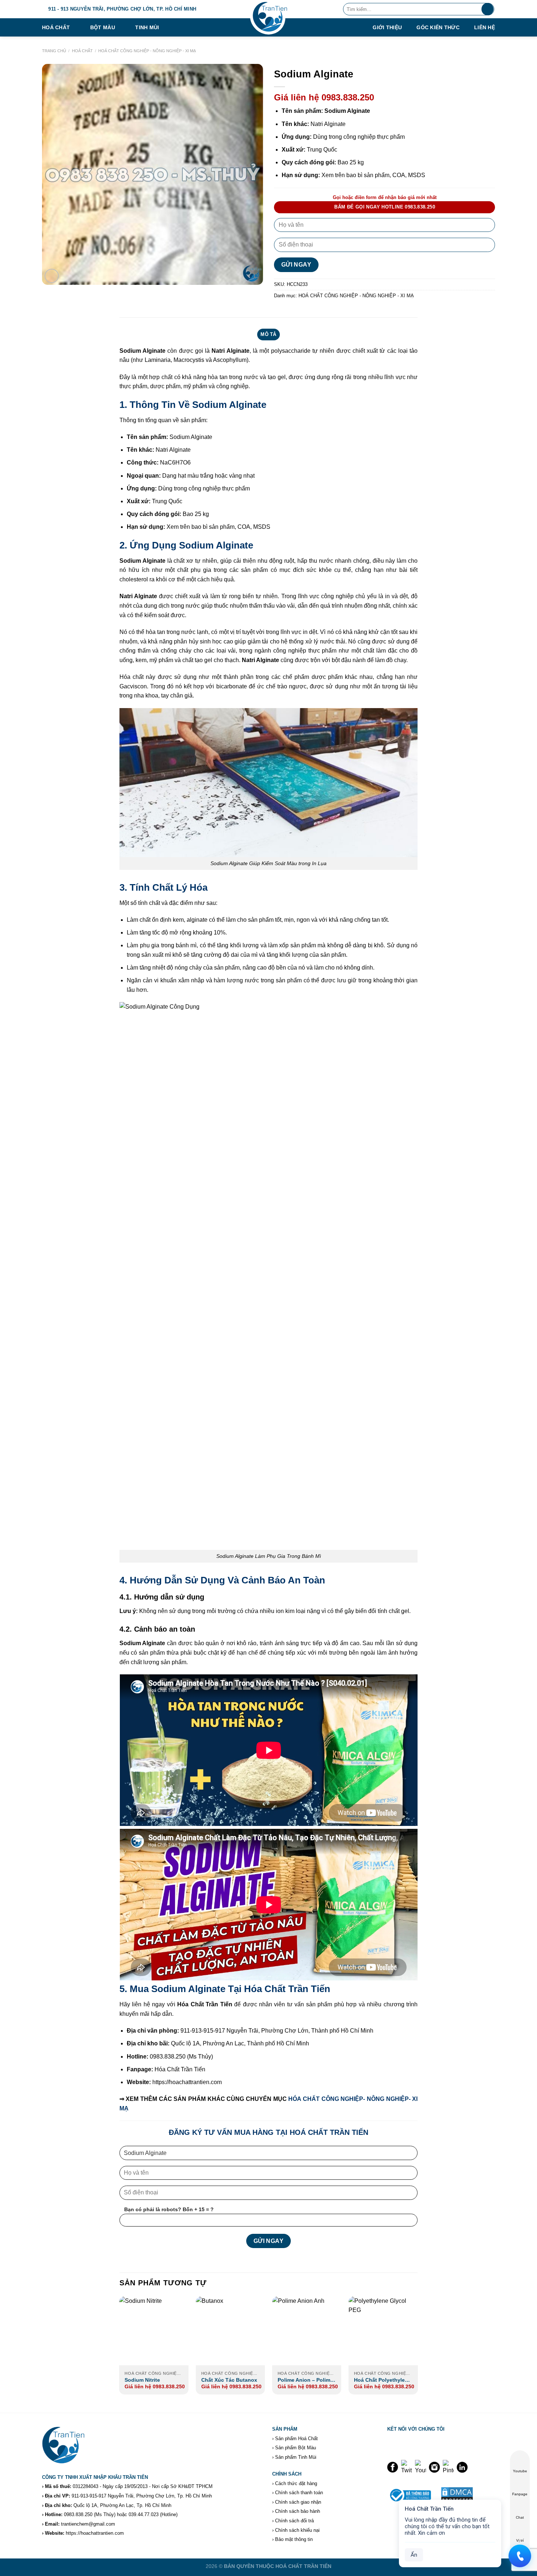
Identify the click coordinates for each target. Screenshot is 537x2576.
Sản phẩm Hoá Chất (296, 2439)
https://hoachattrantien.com (95, 2533)
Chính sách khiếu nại (297, 2530)
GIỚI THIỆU (387, 28)
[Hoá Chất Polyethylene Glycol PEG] (383, 2331)
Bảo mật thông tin (294, 2539)
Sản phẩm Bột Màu (296, 2448)
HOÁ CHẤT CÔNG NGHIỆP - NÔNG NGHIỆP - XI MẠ (147, 51)
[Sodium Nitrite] (154, 2331)
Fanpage (520, 2494)
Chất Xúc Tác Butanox (229, 2380)
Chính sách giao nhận (298, 2502)
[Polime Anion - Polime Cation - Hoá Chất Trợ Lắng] (307, 2331)
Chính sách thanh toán (299, 2493)
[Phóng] (52, 276)
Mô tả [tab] (268, 334)
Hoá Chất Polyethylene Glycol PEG (382, 2380)
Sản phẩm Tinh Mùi (296, 2457)
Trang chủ (54, 51)
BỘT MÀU (103, 27)
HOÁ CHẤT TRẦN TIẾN (303, 2566)
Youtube (520, 2471)
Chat (520, 2517)
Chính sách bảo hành (298, 2511)
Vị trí (520, 2540)
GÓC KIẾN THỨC (438, 28)
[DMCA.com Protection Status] (457, 2494)
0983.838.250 (78, 2514)
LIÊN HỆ (485, 28)
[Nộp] (488, 9)
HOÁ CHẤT (56, 27)
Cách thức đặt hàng (296, 2483)
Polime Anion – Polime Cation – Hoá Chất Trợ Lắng (305, 2380)
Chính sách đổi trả (294, 2521)
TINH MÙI (147, 27)
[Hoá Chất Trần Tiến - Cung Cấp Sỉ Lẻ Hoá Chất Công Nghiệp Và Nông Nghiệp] (268, 18)
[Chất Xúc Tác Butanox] (231, 2331)
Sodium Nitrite (142, 2380)
